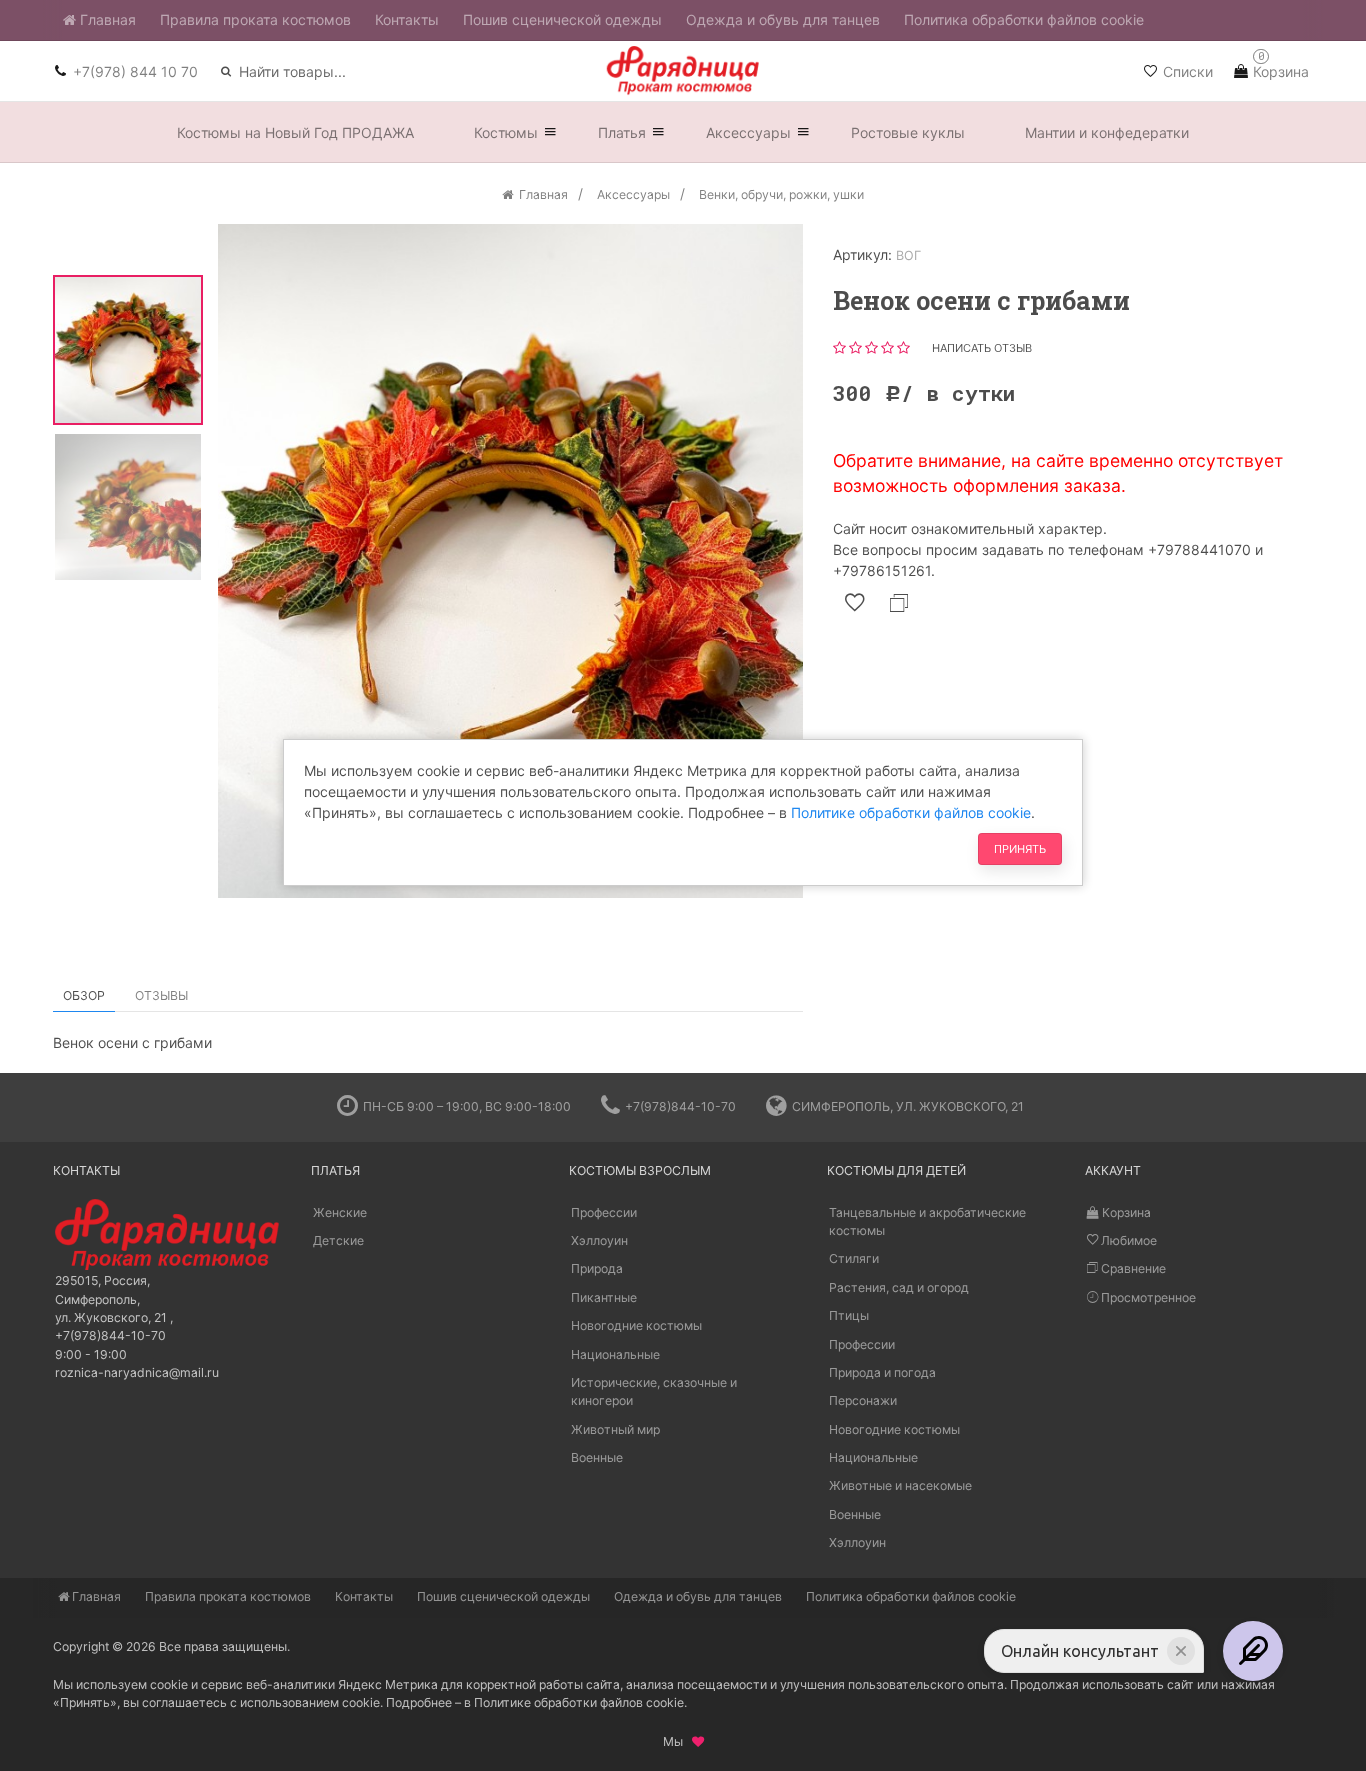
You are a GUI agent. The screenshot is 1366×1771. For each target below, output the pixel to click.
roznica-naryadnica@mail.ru (137, 1372)
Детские (338, 1240)
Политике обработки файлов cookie (911, 812)
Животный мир (615, 1429)
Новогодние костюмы (636, 1325)
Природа (597, 1268)
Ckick (675, 1057)
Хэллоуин (599, 1240)
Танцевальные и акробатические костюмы (927, 1221)
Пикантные (604, 1297)
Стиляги (854, 1258)
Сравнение (1132, 1268)
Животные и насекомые (900, 1485)
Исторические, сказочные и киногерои (654, 1391)
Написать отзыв (982, 348)
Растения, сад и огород (899, 1287)
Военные (597, 1457)
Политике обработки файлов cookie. (580, 1702)
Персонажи (863, 1400)
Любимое (1127, 1240)
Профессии (604, 1212)
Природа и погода (882, 1372)
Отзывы (161, 995)
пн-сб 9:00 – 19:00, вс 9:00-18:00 (467, 1106)
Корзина (1125, 1212)
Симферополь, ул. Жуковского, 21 (908, 1106)
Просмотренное (1147, 1297)
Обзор (84, 995)
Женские (340, 1212)
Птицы (849, 1315)
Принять (1020, 849)
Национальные (615, 1354)
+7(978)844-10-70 (680, 1106)
